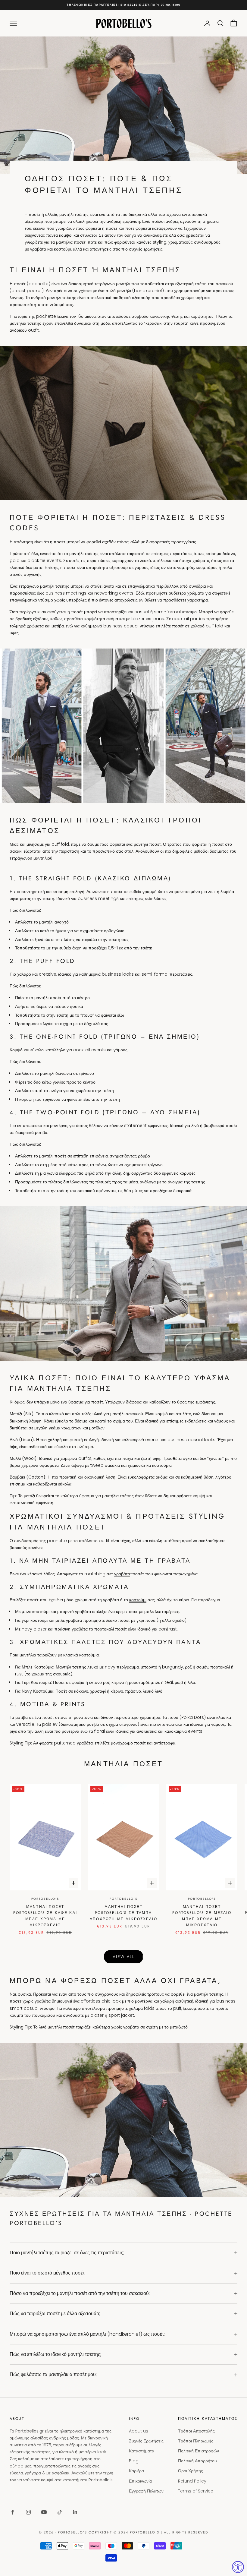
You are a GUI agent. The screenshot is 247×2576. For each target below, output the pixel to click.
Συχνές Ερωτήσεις (146, 2441)
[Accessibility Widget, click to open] (238, 2567)
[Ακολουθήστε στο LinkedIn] (75, 2512)
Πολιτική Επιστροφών (199, 2451)
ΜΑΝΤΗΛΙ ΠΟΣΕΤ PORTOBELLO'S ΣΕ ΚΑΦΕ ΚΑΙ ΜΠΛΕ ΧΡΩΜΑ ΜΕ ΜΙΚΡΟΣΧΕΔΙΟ (45, 1916)
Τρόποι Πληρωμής (196, 2441)
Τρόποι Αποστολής (196, 2431)
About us (139, 2431)
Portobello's (45, 1899)
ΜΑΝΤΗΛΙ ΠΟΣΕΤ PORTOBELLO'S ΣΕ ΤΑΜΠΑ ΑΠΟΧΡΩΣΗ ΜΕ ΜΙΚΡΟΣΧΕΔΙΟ (123, 1913)
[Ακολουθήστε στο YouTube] (44, 2512)
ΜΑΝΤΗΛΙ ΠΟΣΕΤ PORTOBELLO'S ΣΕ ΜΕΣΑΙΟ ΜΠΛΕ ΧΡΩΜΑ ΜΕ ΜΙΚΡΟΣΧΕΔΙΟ (202, 1916)
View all (123, 1957)
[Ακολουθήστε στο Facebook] (13, 2512)
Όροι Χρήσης (191, 2471)
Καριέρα (136, 2471)
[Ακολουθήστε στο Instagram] (28, 2512)
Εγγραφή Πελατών (146, 2491)
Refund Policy (192, 2481)
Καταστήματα (142, 2451)
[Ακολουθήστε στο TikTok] (60, 2512)
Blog (134, 2461)
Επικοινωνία (140, 2481)
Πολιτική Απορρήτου (197, 2461)
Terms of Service (196, 2491)
